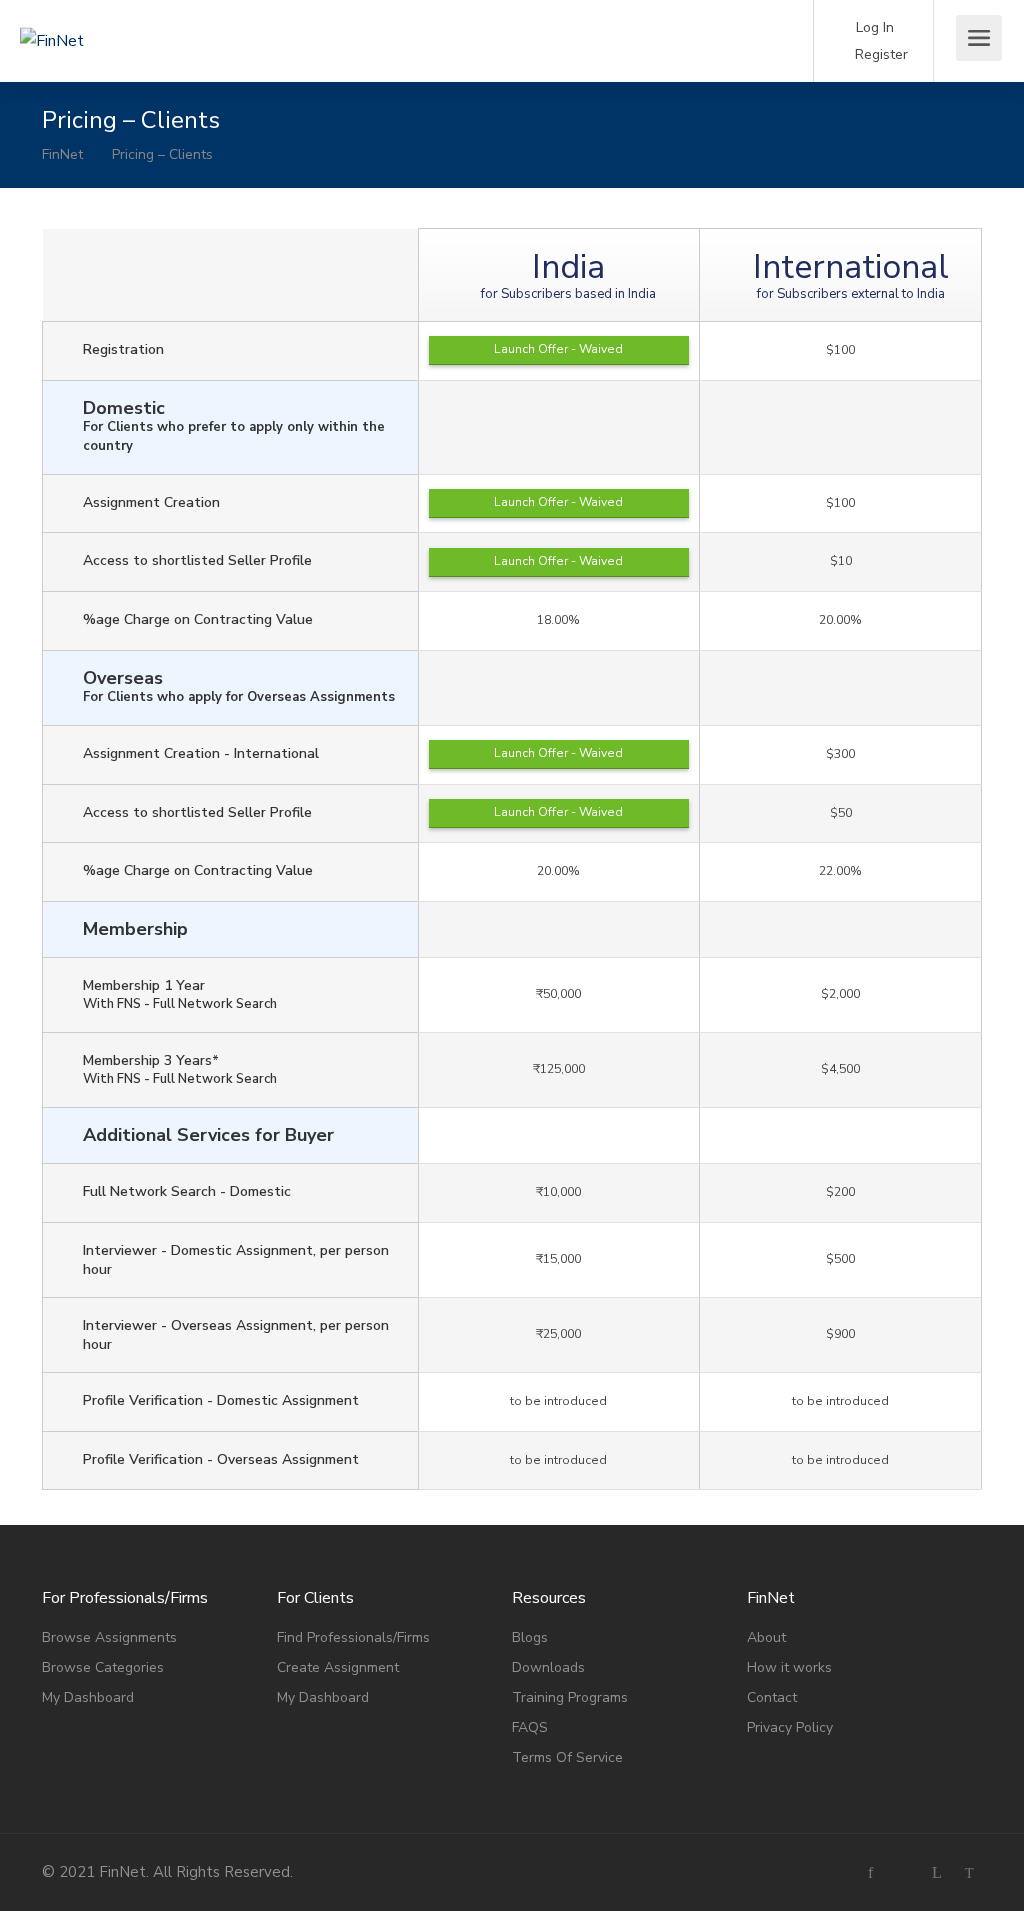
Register (879, 54)
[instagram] (903, 1872)
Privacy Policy (790, 1727)
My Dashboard (88, 1697)
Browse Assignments (109, 1637)
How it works (789, 1667)
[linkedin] (936, 1872)
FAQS (530, 1727)
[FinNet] (130, 13)
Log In (873, 27)
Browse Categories (103, 1667)
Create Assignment (338, 1667)
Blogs (530, 1637)
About (766, 1637)
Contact (772, 1697)
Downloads (548, 1667)
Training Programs (570, 1697)
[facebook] (870, 1872)
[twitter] (969, 1872)
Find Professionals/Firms (353, 1637)
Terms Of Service (567, 1757)
